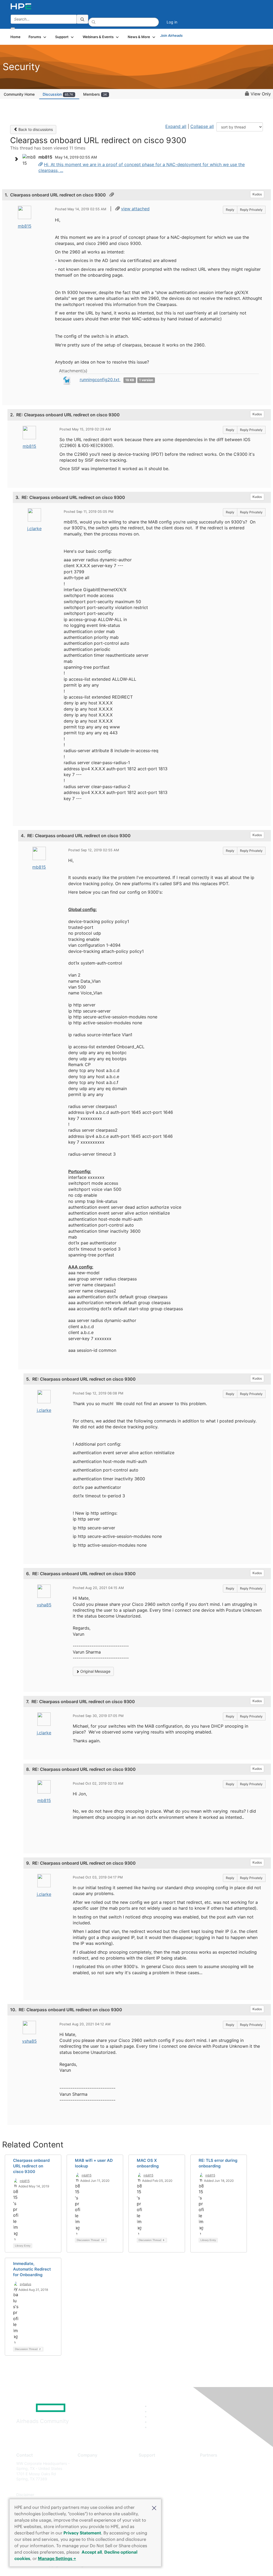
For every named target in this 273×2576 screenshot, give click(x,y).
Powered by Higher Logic (198, 2565)
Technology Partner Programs (226, 2487)
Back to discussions (35, 129)
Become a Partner (216, 2471)
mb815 (25, 226)
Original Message (95, 1671)
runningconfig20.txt (100, 380)
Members (95, 94)
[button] (154, 2508)
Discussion (58, 94)
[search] (82, 19)
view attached (135, 209)
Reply (230, 210)
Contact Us (87, 2479)
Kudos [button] (257, 194)
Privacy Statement (82, 2533)
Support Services (154, 2463)
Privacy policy (90, 2495)
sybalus (25, 2284)
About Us (86, 2463)
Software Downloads (157, 2487)
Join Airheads (171, 35)
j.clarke (34, 529)
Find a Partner (212, 2463)
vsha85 (44, 1605)
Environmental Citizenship (100, 2487)
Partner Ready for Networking (226, 2479)
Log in (172, 22)
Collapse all (202, 126)
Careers (84, 2471)
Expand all (176, 126)
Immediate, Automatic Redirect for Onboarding (32, 2269)
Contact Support (153, 2471)
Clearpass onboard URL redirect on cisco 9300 (31, 2166)
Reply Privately (251, 210)
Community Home (19, 94)
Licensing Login (152, 2495)
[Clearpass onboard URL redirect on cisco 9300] (41, 164)
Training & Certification (158, 2479)
